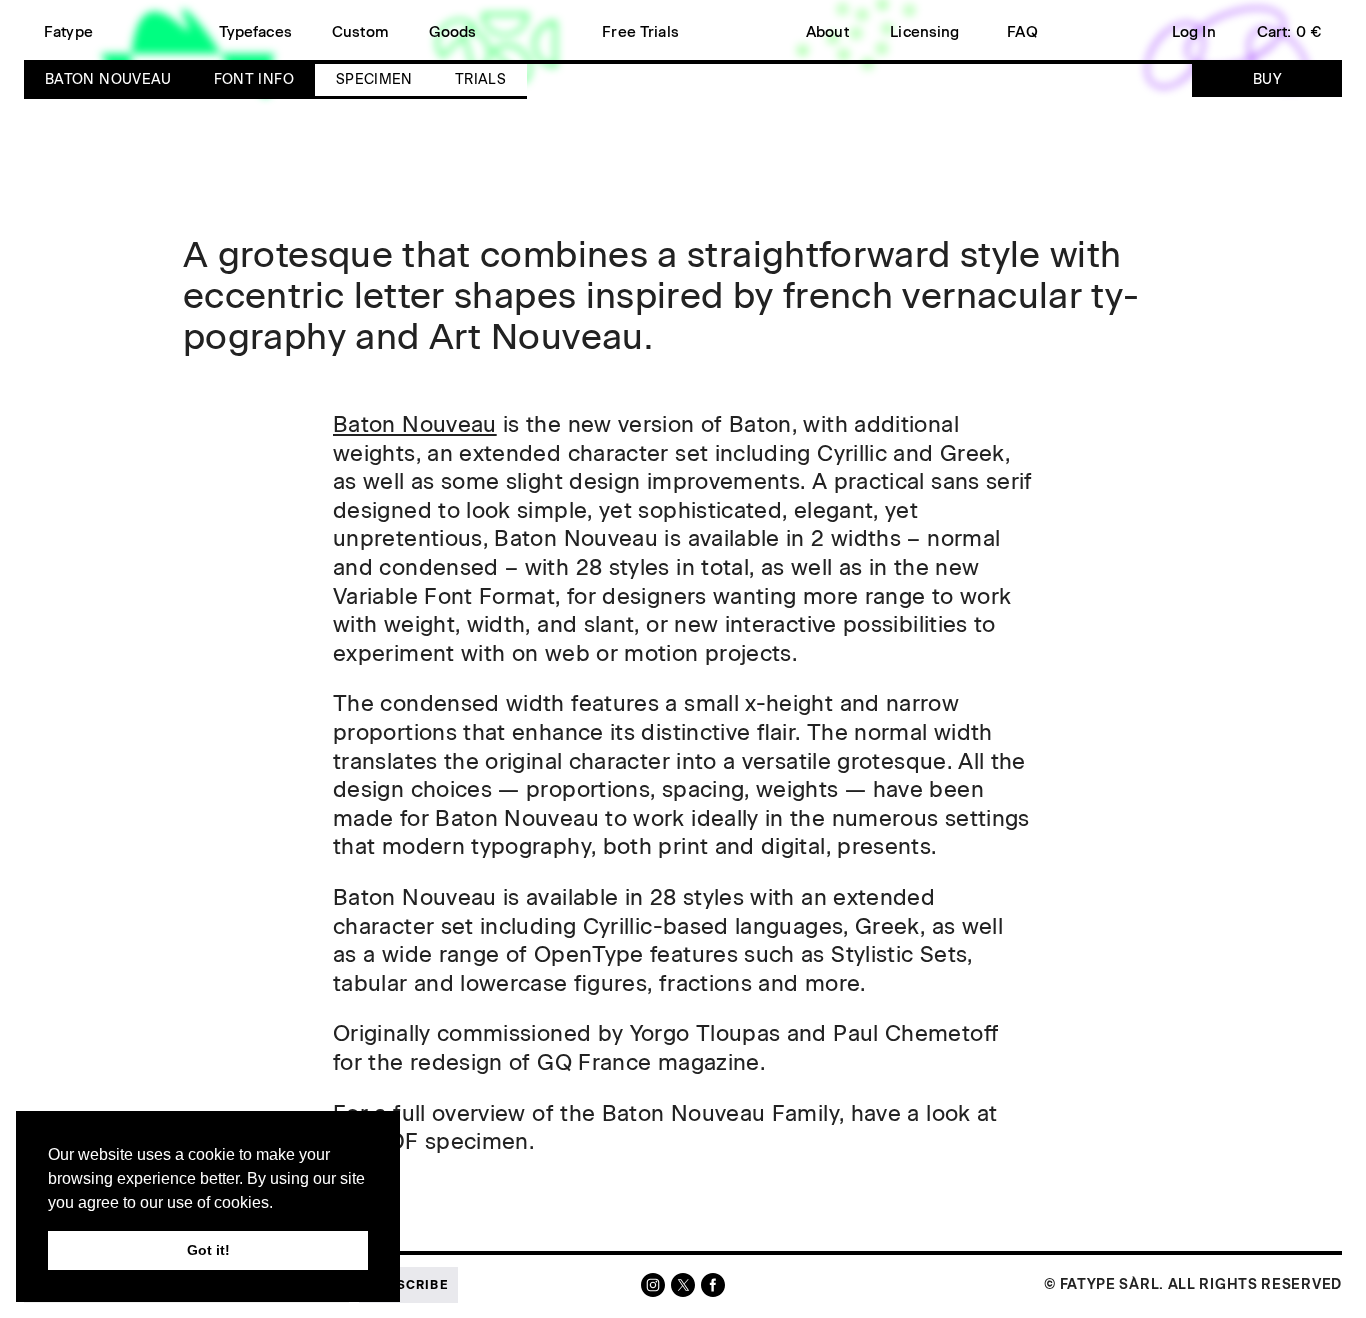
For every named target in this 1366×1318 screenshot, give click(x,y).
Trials (480, 79)
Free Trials (640, 32)
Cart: (1289, 32)
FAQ (1022, 32)
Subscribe (408, 1285)
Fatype (68, 32)
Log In (1194, 32)
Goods (453, 32)
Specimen (374, 79)
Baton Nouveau (108, 79)
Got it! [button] (208, 1250)
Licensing (924, 32)
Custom (360, 32)
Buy (1267, 79)
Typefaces (255, 32)
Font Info (254, 79)
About (827, 32)
